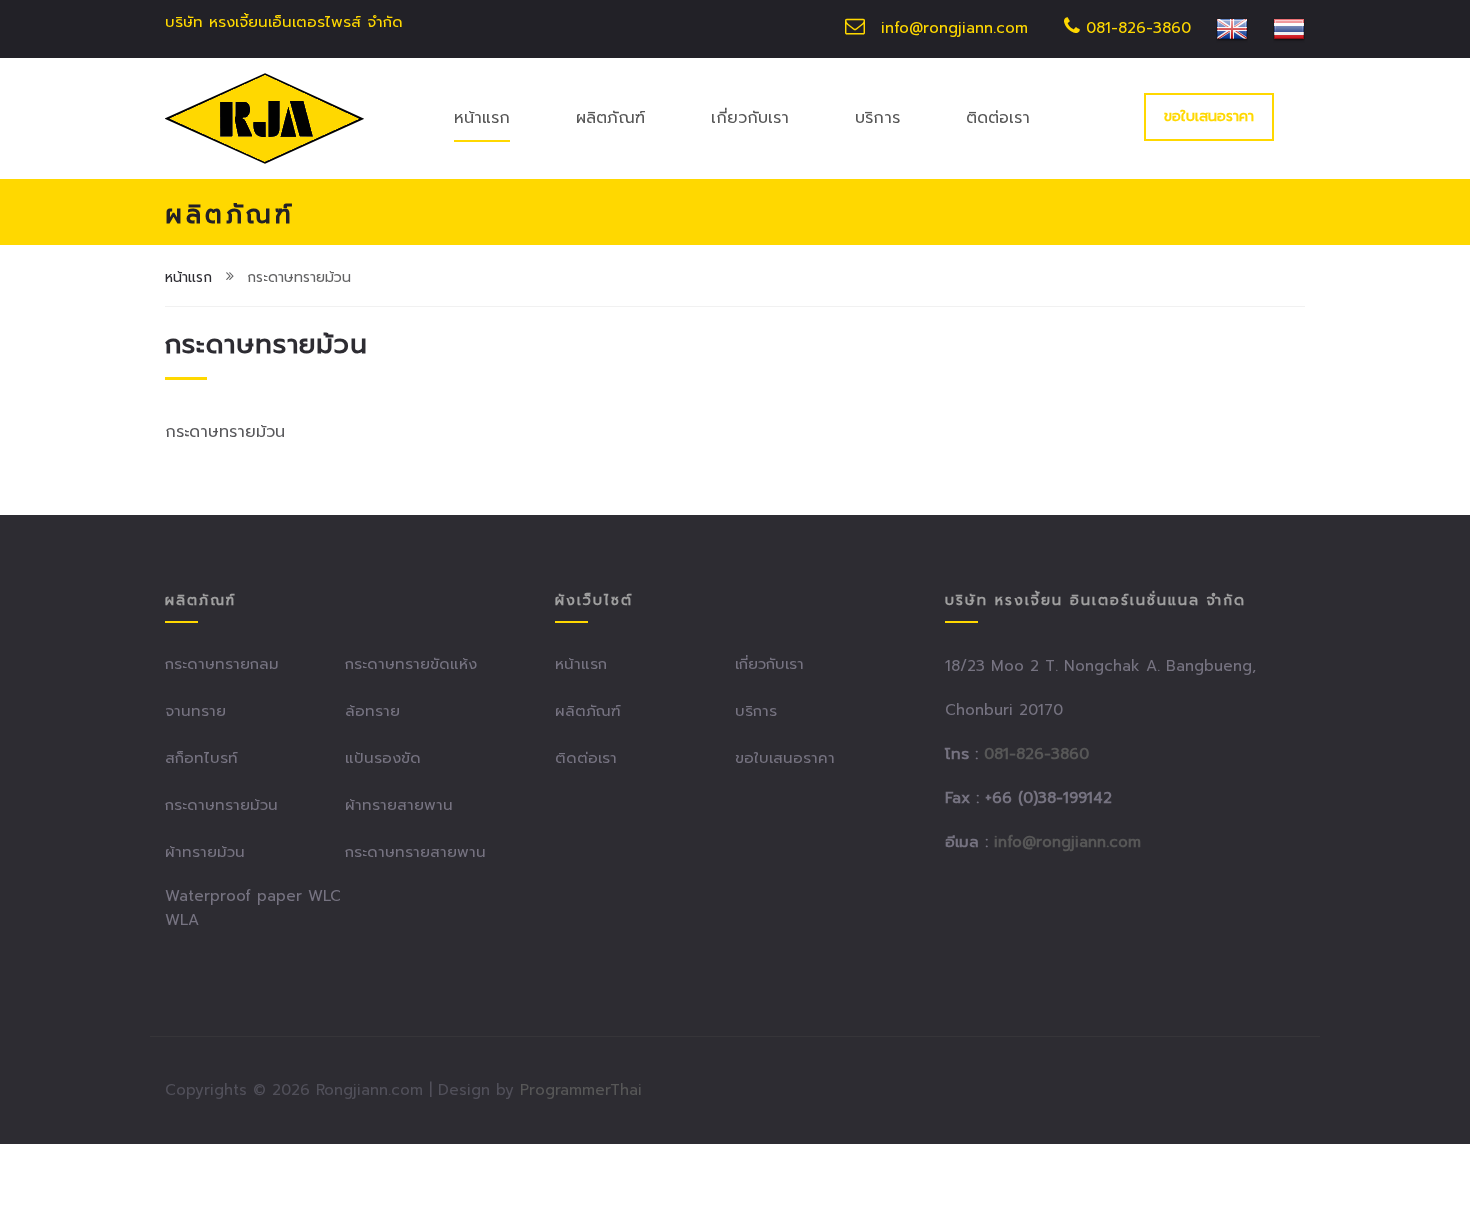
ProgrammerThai (581, 1090)
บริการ (877, 118)
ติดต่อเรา (998, 118)
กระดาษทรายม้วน (221, 805)
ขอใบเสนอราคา (1209, 116)
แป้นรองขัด (383, 758)
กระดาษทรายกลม (222, 664)
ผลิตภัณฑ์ (610, 118)
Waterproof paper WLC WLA (253, 908)
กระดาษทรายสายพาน (415, 852)
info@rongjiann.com (954, 28)
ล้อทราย (372, 711)
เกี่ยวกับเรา (750, 118)
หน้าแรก (482, 118)
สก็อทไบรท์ (201, 758)
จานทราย (195, 711)
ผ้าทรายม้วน (205, 852)
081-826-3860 (1135, 28)
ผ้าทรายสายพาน (399, 805)
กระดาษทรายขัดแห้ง (411, 664)
